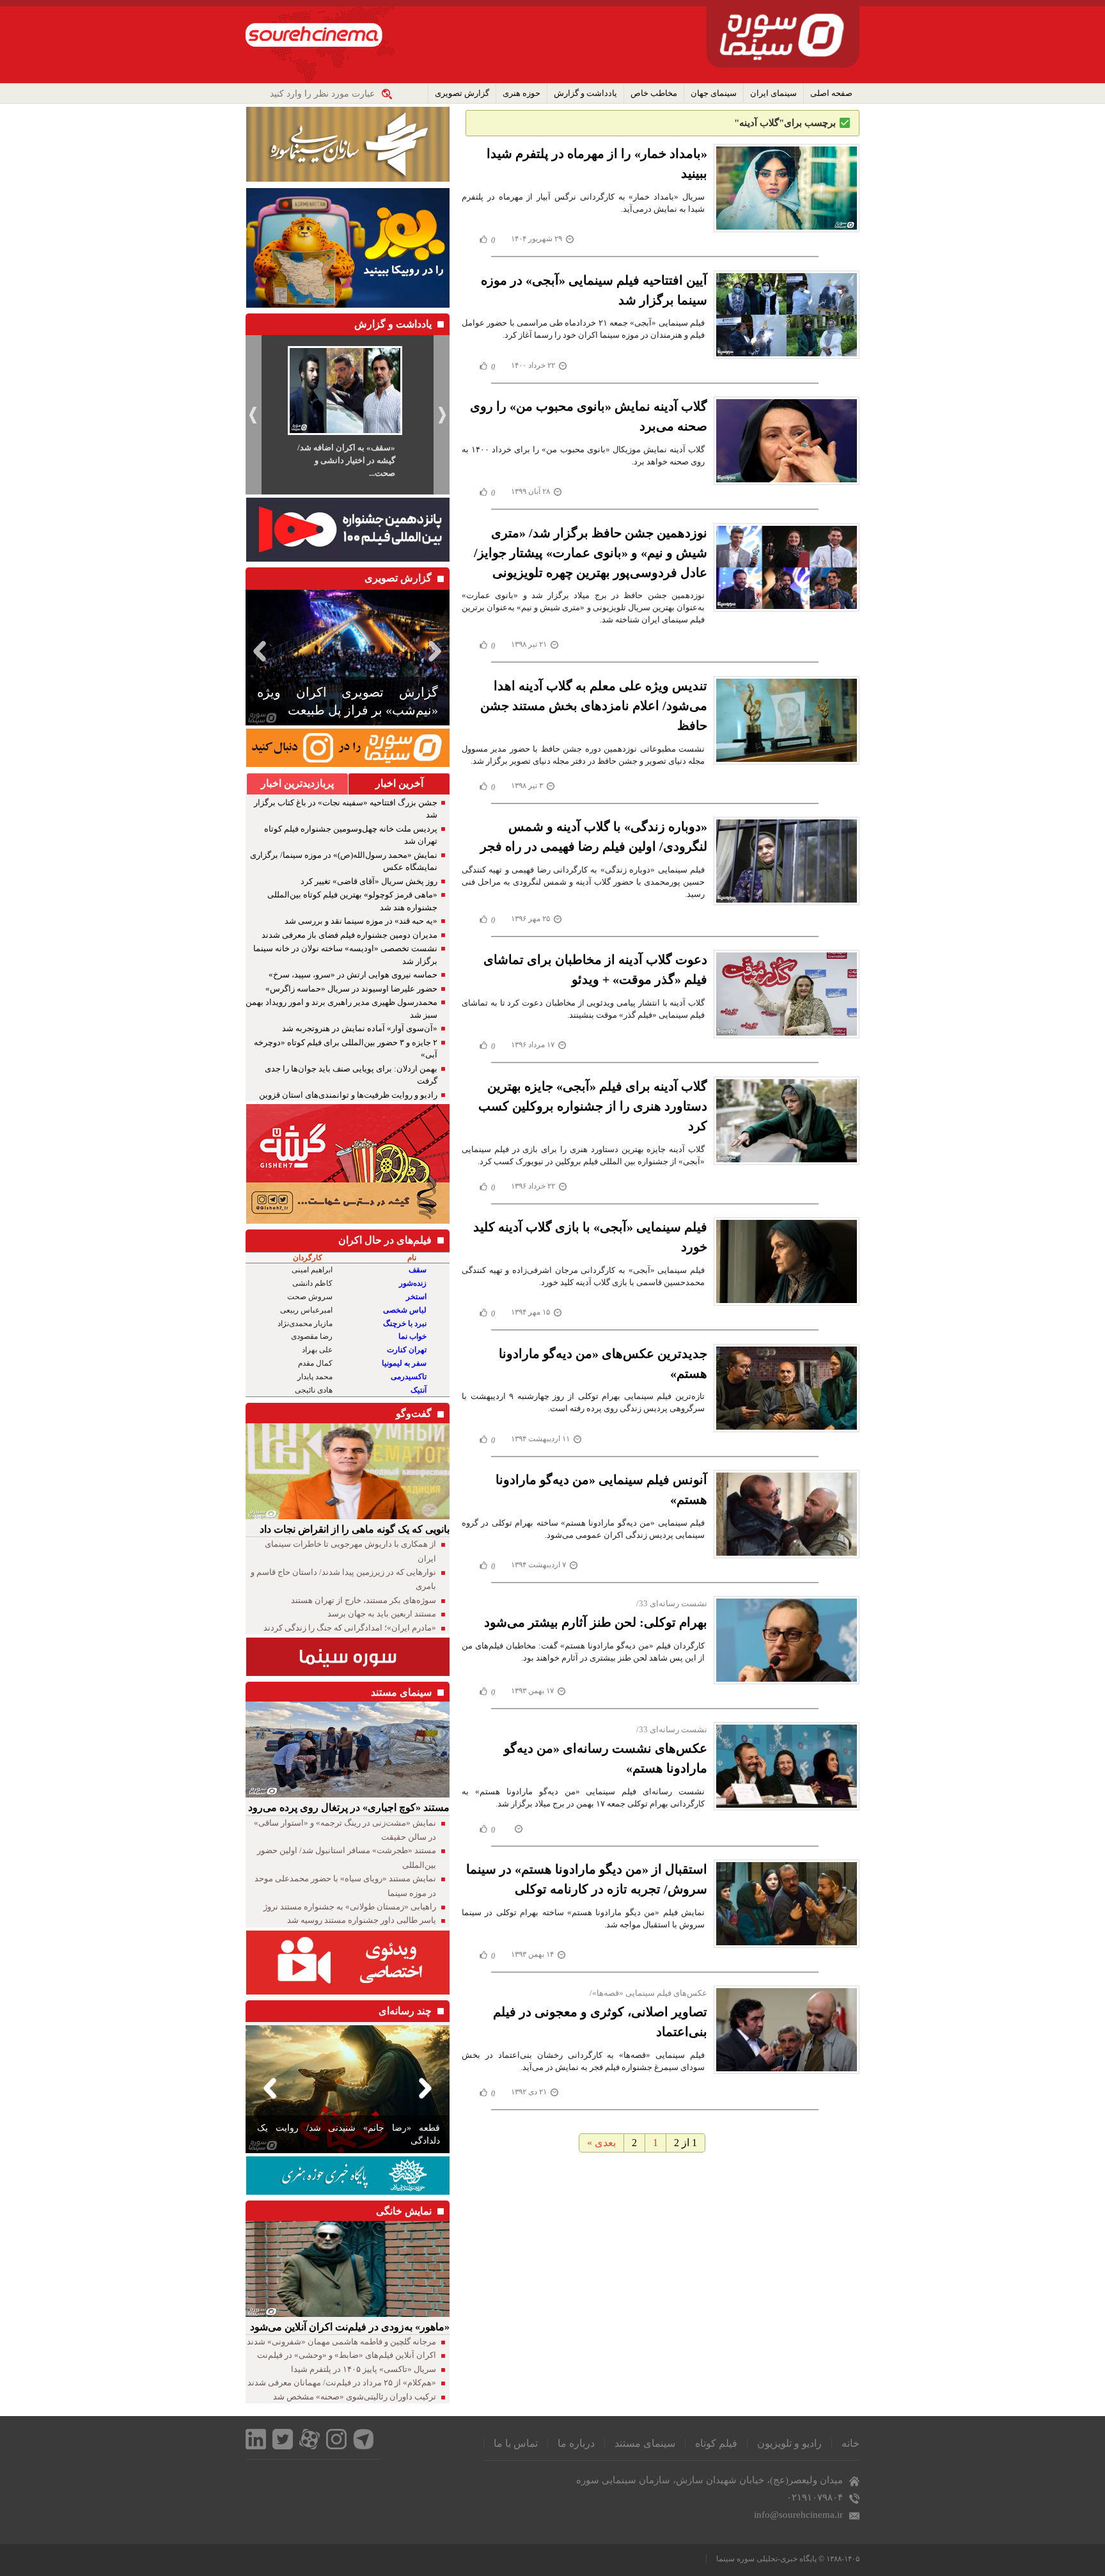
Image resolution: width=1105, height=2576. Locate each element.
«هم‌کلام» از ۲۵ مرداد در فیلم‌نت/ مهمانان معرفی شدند (342, 2382)
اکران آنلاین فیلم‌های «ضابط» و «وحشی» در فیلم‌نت (347, 2355)
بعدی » (601, 2143)
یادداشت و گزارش (585, 93)
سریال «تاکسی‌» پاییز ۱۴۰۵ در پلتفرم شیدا (364, 2369)
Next (437, 651)
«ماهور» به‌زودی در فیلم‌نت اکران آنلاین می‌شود (350, 2327)
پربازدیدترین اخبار (297, 783)
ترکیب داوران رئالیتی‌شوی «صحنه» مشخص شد (355, 2397)
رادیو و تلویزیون (789, 2443)
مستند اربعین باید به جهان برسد (382, 1614)
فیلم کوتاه (716, 2443)
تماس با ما (516, 2443)
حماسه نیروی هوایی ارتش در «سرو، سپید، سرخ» (353, 975)
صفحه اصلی (831, 93)
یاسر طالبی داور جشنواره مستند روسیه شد (362, 1920)
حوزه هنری (521, 93)
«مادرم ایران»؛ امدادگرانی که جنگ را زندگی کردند (350, 1628)
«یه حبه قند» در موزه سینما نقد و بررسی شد (361, 921)
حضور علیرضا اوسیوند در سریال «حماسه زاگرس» (351, 989)
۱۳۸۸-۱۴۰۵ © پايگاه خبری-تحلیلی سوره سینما (788, 2559)
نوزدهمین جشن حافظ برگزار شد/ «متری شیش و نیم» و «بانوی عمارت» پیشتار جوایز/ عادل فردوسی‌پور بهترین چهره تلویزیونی (591, 553)
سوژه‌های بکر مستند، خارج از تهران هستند (364, 1600)
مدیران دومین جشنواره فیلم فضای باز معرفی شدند (349, 935)
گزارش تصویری (462, 93)
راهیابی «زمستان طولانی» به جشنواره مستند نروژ (350, 1907)
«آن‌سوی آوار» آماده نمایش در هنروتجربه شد (360, 1028)
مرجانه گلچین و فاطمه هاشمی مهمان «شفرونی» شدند (341, 2342)
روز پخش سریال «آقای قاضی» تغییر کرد (369, 881)
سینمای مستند (645, 2443)
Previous (258, 651)
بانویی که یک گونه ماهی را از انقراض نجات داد (355, 1529)
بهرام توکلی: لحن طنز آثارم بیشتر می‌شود (596, 1622)
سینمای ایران (773, 93)
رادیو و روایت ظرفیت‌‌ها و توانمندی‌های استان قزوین (348, 1095)
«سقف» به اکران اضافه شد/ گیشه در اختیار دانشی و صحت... (346, 460)
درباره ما (576, 2443)
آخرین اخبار (399, 783)
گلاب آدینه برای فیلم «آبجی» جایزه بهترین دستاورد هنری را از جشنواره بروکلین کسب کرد (593, 1106)
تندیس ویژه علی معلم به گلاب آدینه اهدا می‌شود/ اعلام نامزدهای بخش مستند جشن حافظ (594, 706)
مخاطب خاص (654, 93)
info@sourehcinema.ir (798, 2515)
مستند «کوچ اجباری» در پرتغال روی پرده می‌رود (349, 1807)
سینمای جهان (714, 93)
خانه (850, 2443)
